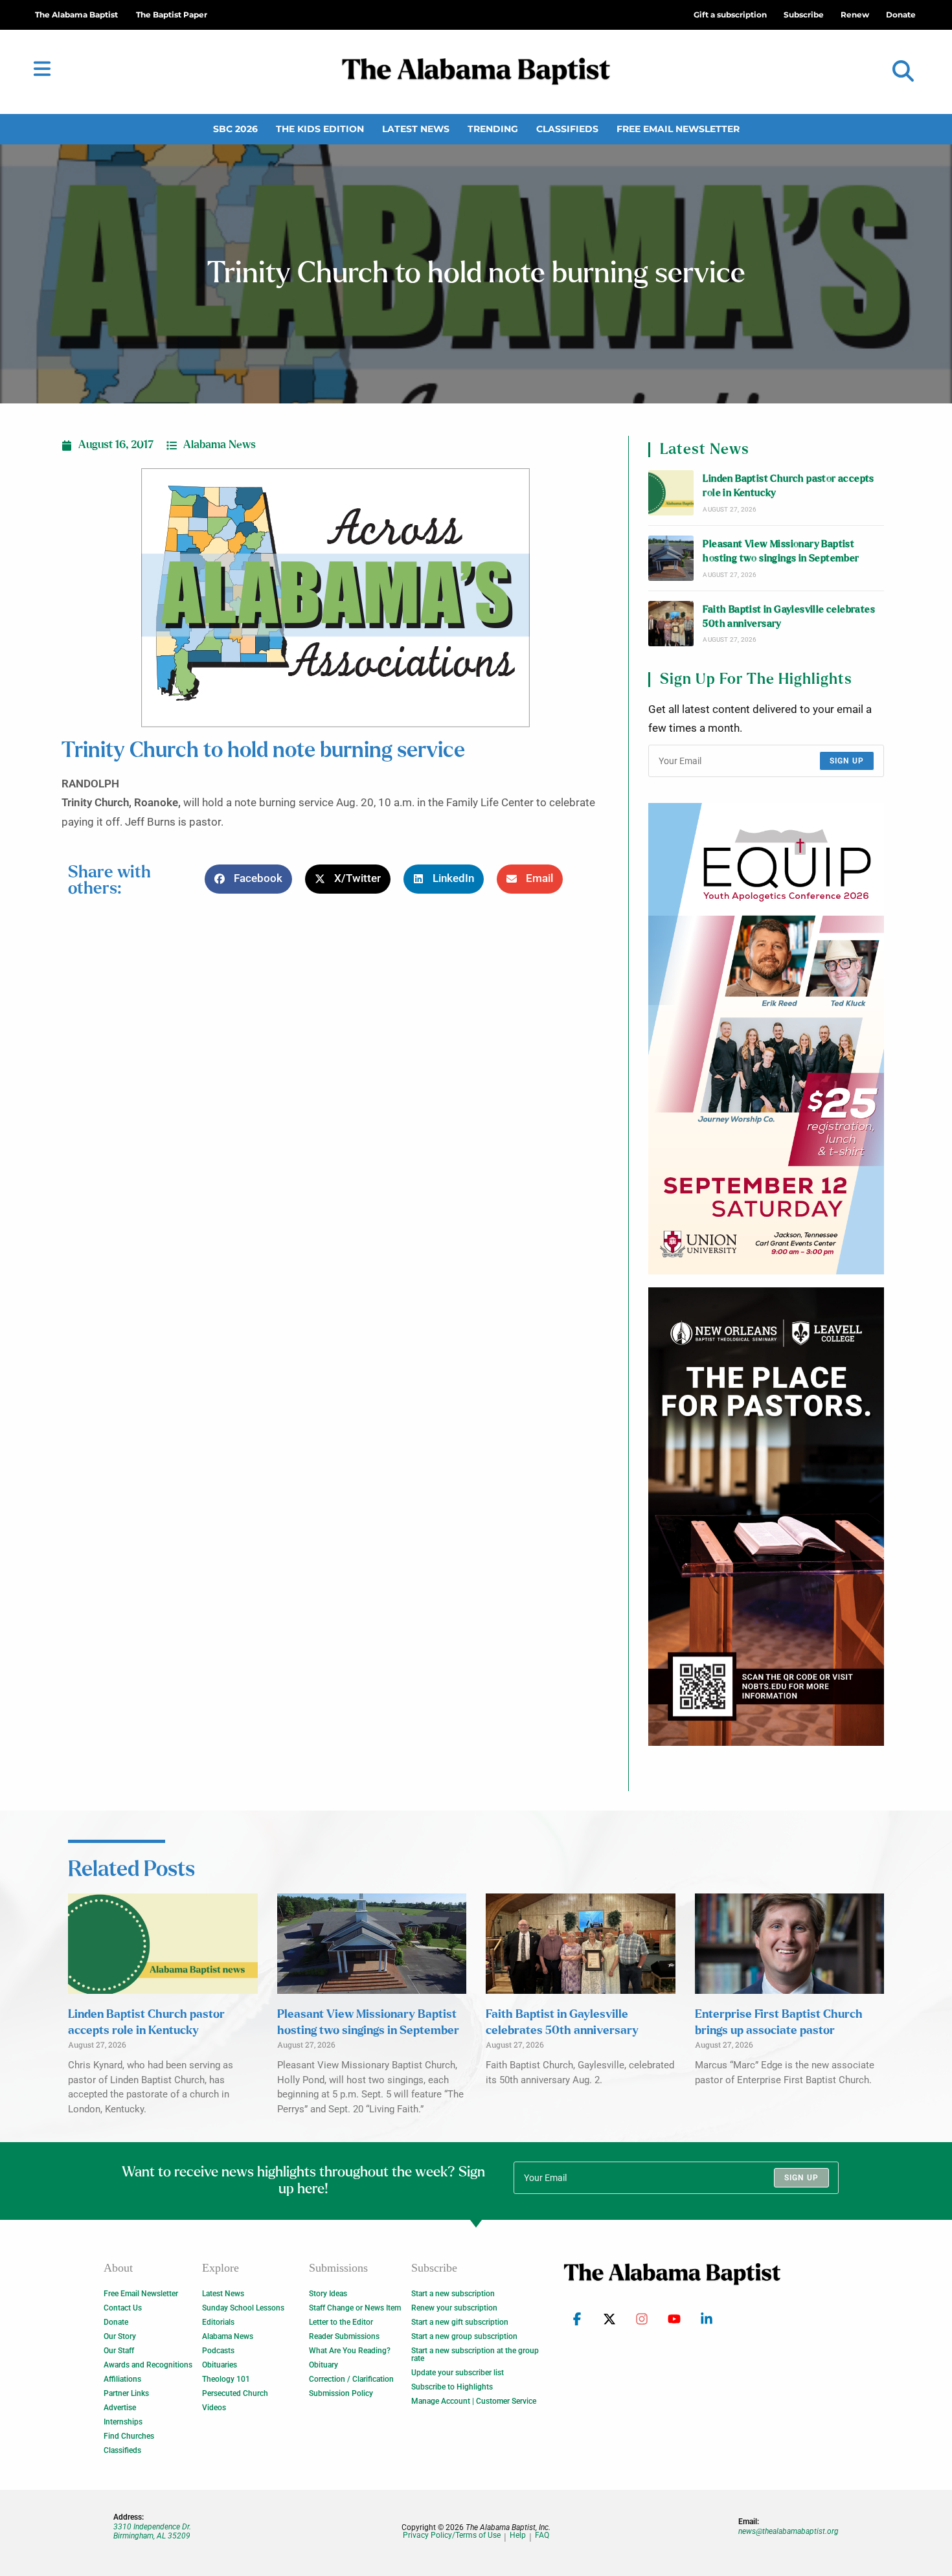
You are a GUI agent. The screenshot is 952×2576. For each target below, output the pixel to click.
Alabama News (220, 445)
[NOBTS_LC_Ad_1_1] (766, 1517)
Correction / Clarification (351, 2379)
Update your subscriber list (458, 2373)
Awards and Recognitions (148, 2365)
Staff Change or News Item (355, 2308)
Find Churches (129, 2436)
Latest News (416, 129)
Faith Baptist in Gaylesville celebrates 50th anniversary (789, 617)
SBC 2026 (235, 129)
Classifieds (567, 129)
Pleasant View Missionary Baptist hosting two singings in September (781, 551)
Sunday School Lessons (243, 2308)
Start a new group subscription (464, 2336)
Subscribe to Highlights (452, 2387)
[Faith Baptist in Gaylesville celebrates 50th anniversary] (671, 624)
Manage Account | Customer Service (474, 2401)
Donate (116, 2322)
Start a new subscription (453, 2294)
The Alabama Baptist (76, 15)
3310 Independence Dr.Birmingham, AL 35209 (152, 2531)
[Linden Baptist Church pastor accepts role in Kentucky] (671, 493)
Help (518, 2536)
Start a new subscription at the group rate (475, 2355)
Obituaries (220, 2365)
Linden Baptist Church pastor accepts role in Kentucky (788, 486)
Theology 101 (226, 2379)
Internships (123, 2422)
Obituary (323, 2365)
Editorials (218, 2322)
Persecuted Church (235, 2393)
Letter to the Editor (341, 2322)
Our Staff (119, 2351)
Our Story (120, 2336)
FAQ (542, 2536)
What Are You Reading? (350, 2351)
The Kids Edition (320, 129)
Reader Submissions (344, 2336)
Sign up (847, 761)
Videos (214, 2408)
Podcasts (218, 2351)
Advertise (120, 2408)
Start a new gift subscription (460, 2322)
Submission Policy (341, 2393)
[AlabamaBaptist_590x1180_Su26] (766, 1039)
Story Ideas (328, 2294)
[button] (903, 72)
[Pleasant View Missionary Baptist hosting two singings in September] (671, 558)
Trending (493, 129)
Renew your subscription (454, 2308)
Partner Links (126, 2393)
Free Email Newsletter (678, 129)
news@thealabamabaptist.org (788, 2531)
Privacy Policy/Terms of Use (452, 2536)
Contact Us (123, 2308)
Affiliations (122, 2379)
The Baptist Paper (172, 15)
